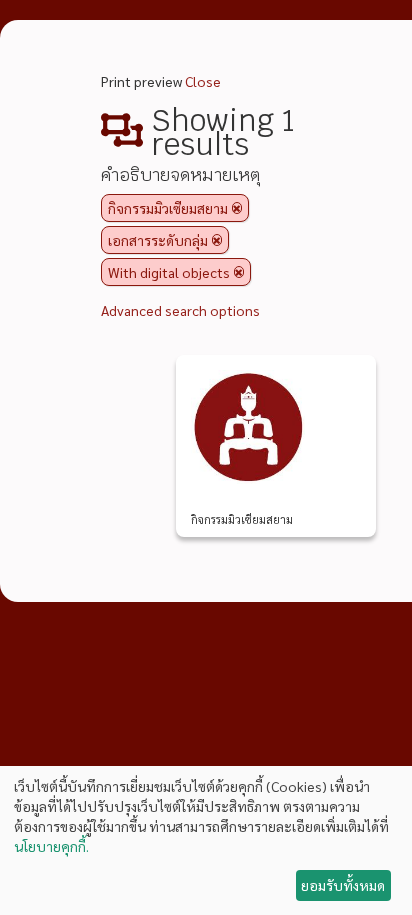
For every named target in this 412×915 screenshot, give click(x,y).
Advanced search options (180, 310)
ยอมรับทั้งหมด (343, 885)
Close (203, 81)
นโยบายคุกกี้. (51, 846)
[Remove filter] (237, 208)
